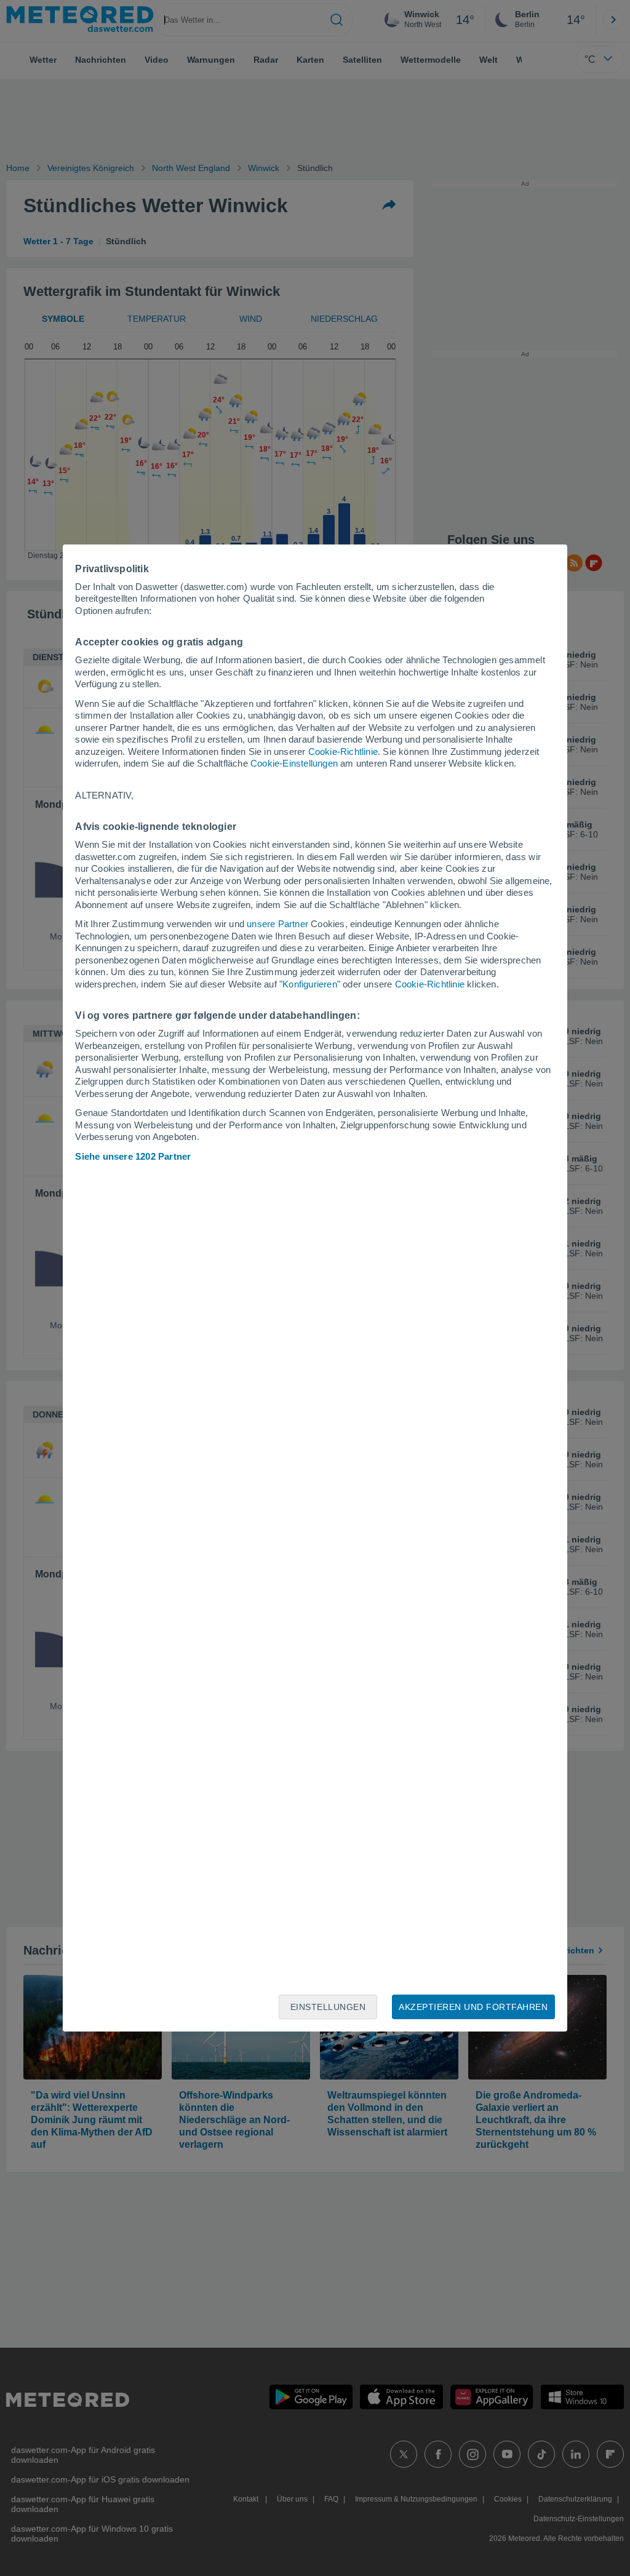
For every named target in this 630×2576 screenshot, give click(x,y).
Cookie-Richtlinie (343, 752)
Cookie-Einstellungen (294, 763)
